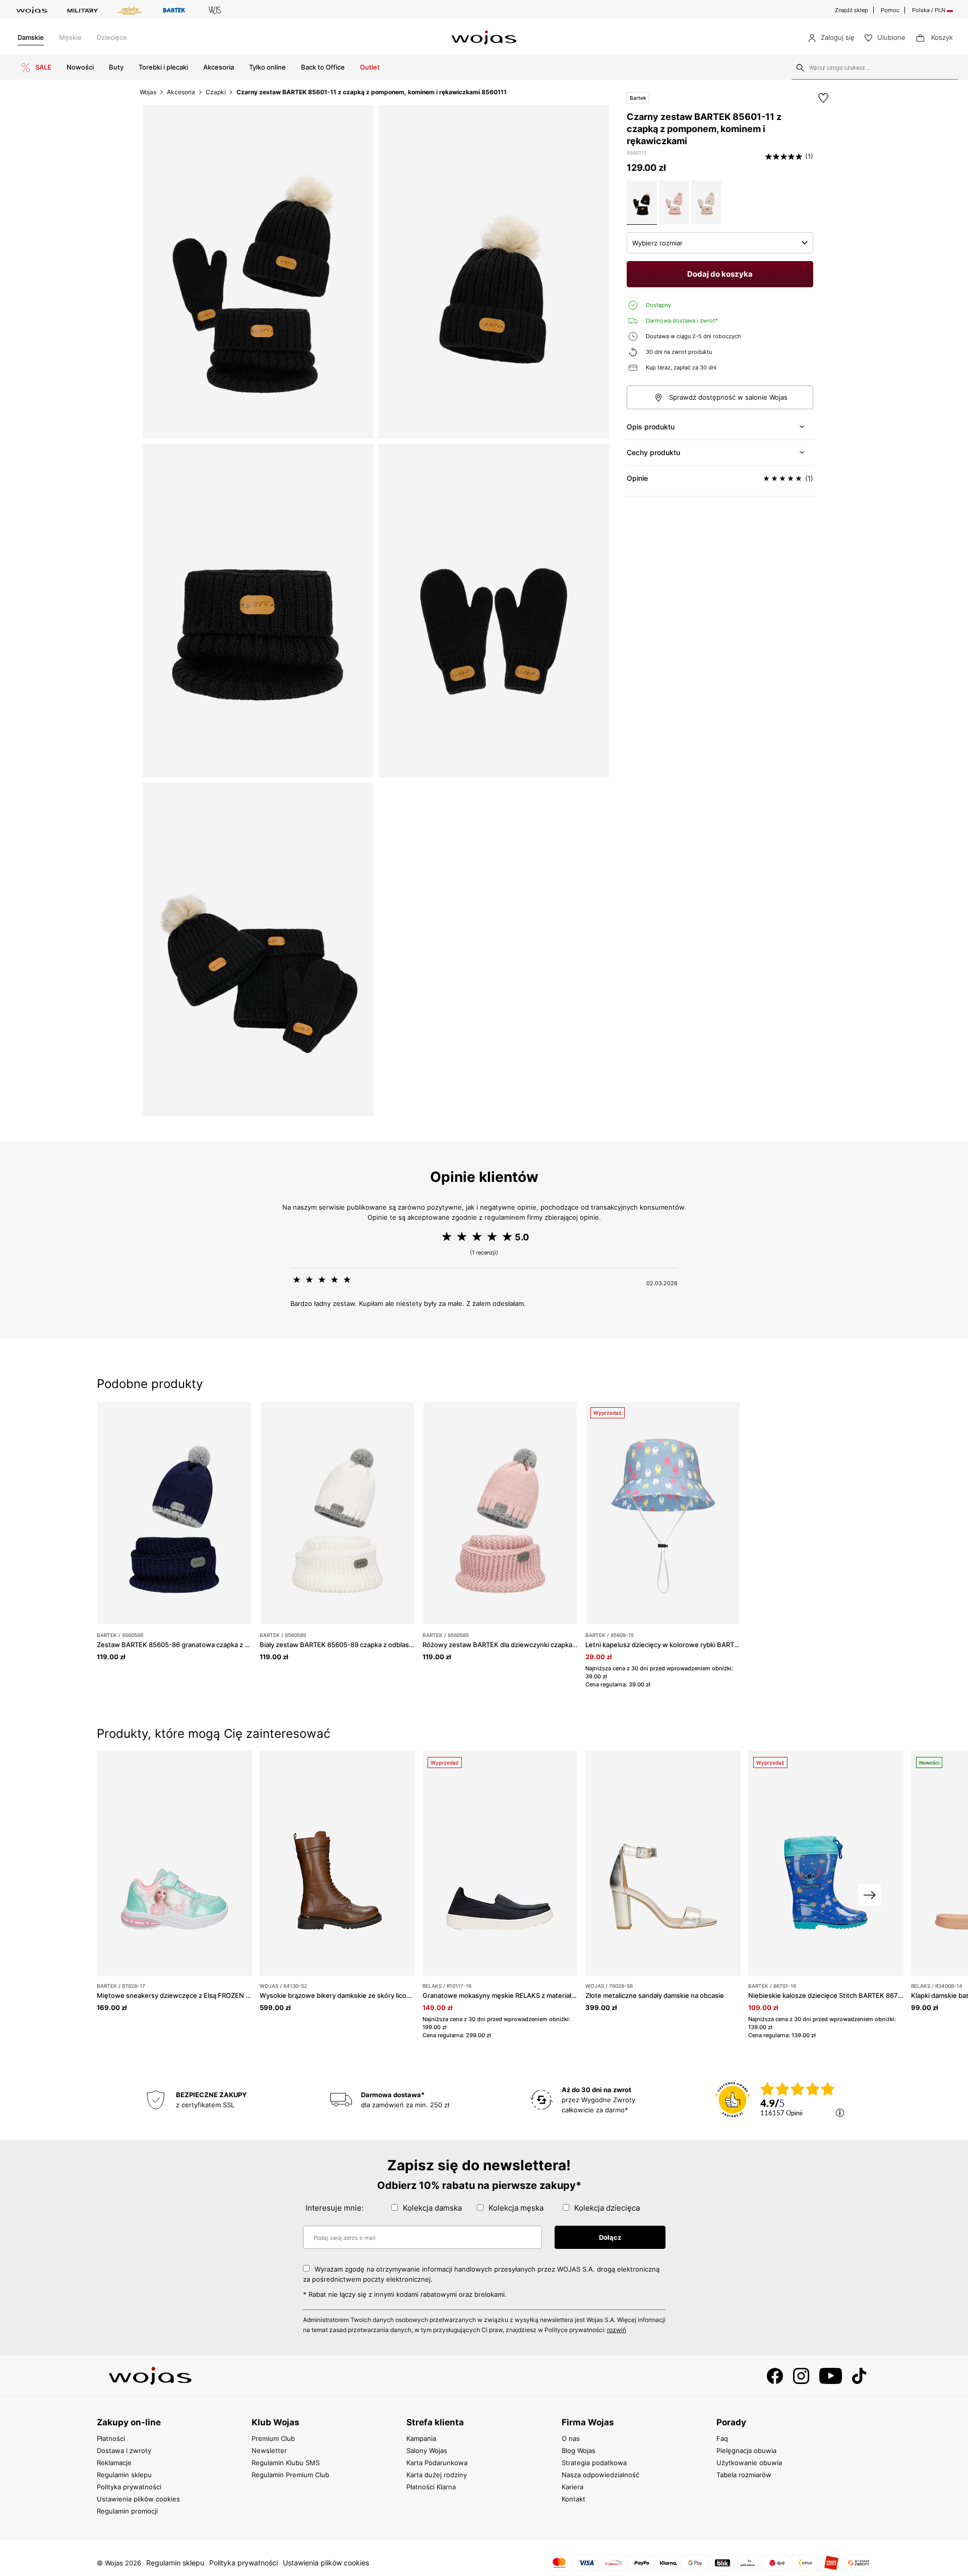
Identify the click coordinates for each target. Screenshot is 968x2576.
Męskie (70, 37)
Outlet (370, 67)
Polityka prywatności (129, 2487)
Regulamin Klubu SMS (286, 2463)
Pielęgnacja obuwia (746, 2451)
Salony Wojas (427, 2451)
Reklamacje (114, 2463)
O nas (571, 2438)
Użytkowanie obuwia (749, 2463)
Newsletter (269, 2451)
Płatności (111, 2438)
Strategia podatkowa (594, 2463)
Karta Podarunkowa (437, 2463)
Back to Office (323, 67)
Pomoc (890, 10)
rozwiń (617, 2330)
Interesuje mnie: (335, 2208)
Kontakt (573, 2499)
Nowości (80, 67)
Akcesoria (219, 67)
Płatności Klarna (431, 2487)
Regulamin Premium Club (290, 2475)
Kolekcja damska (432, 2208)
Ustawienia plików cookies (138, 2499)
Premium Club (273, 2438)
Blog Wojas (579, 2451)
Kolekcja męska (516, 2208)
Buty (116, 67)
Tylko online (267, 67)
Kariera (572, 2487)
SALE (43, 67)
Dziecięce (112, 37)
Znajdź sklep (852, 10)
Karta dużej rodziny (437, 2475)
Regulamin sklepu (124, 2475)
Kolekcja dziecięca (607, 2208)
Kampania (421, 2438)
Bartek (638, 98)
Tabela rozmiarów (744, 2475)
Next (870, 1895)
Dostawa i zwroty (124, 2451)
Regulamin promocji (127, 2511)
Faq (722, 2438)
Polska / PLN (929, 10)
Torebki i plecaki (163, 67)
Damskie (31, 37)
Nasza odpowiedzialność (600, 2475)
